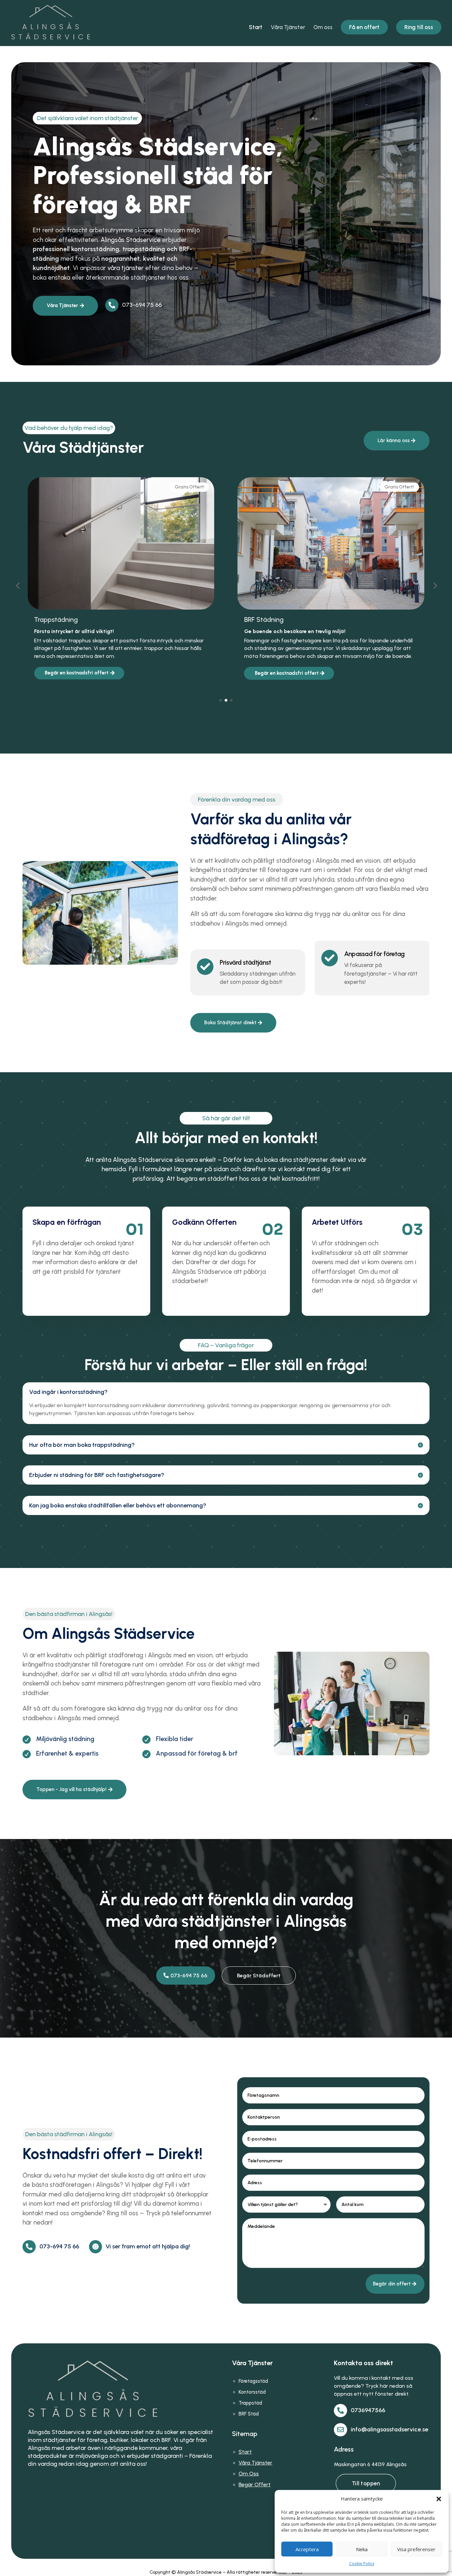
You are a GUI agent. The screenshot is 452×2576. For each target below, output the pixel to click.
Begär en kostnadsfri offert (77, 673)
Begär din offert (392, 2284)
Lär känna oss (394, 440)
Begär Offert (255, 2484)
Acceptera (307, 2549)
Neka (362, 2549)
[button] (439, 2499)
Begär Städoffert (259, 1976)
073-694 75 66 (189, 1976)
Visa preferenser (416, 2549)
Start (256, 28)
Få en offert (364, 27)
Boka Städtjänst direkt (230, 1023)
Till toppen (366, 2483)
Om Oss (249, 2474)
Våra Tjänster (288, 28)
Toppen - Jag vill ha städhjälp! (71, 1789)
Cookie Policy (362, 2564)
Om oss (323, 28)
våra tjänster (126, 268)
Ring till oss (419, 27)
